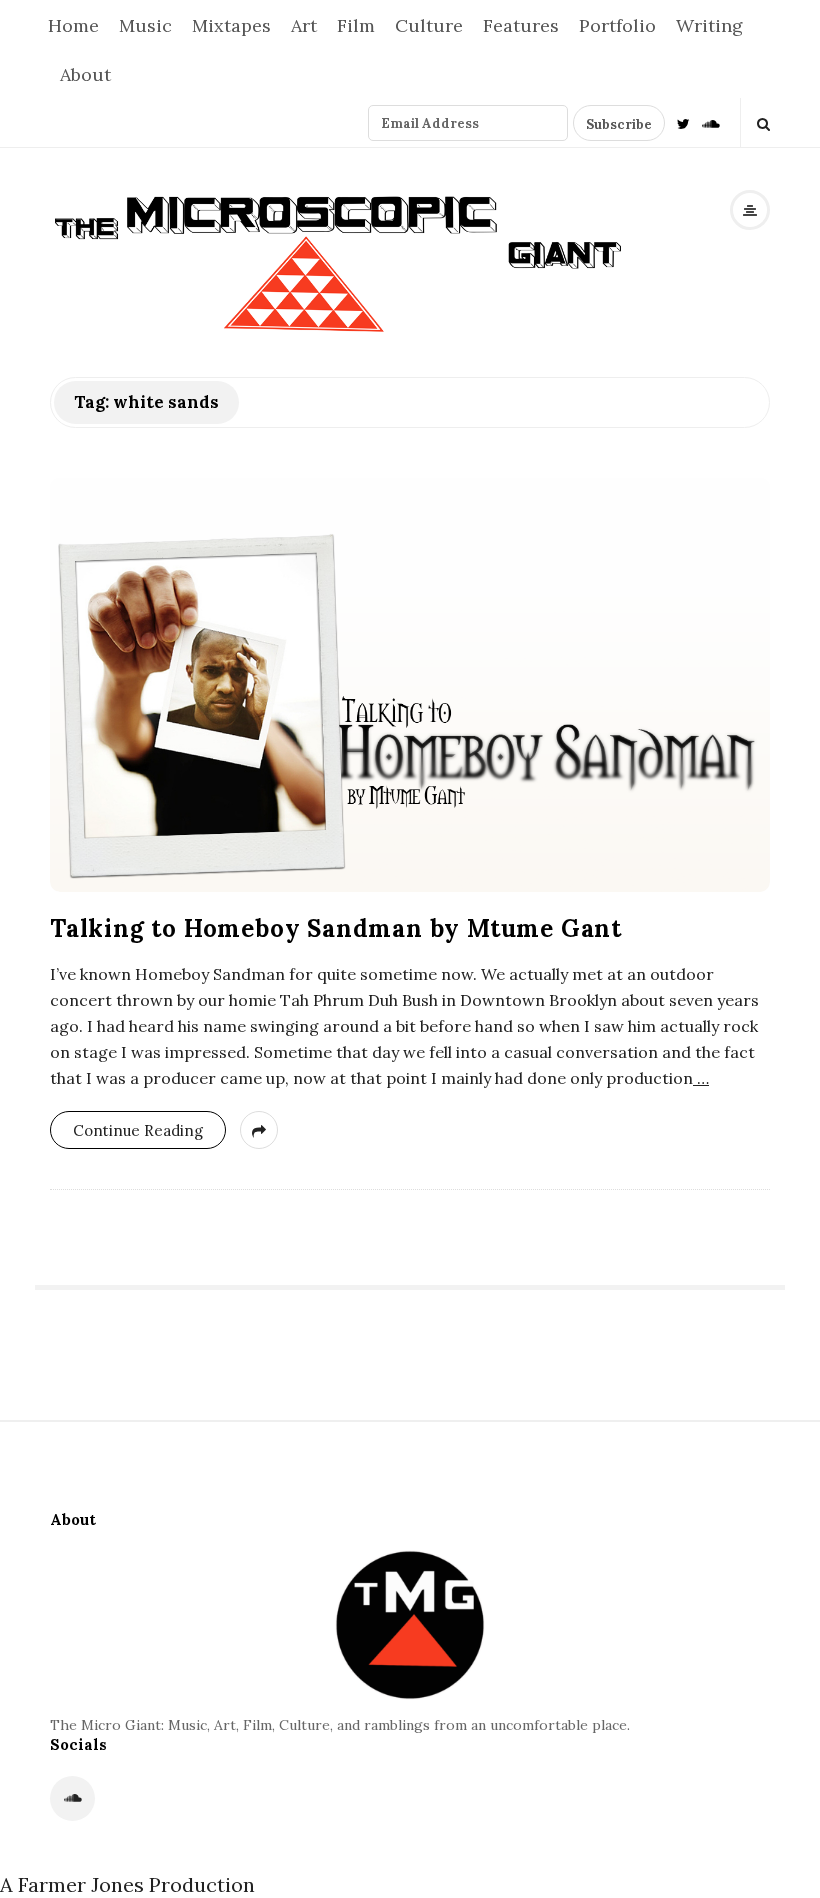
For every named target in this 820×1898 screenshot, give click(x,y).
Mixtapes (231, 25)
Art (304, 25)
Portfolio (617, 25)
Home (73, 25)
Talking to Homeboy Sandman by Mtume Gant (336, 928)
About (85, 74)
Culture (429, 25)
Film (356, 25)
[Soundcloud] (711, 122)
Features (521, 25)
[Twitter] (683, 122)
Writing (709, 25)
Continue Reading (138, 1130)
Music (145, 25)
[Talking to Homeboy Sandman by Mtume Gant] (410, 685)
